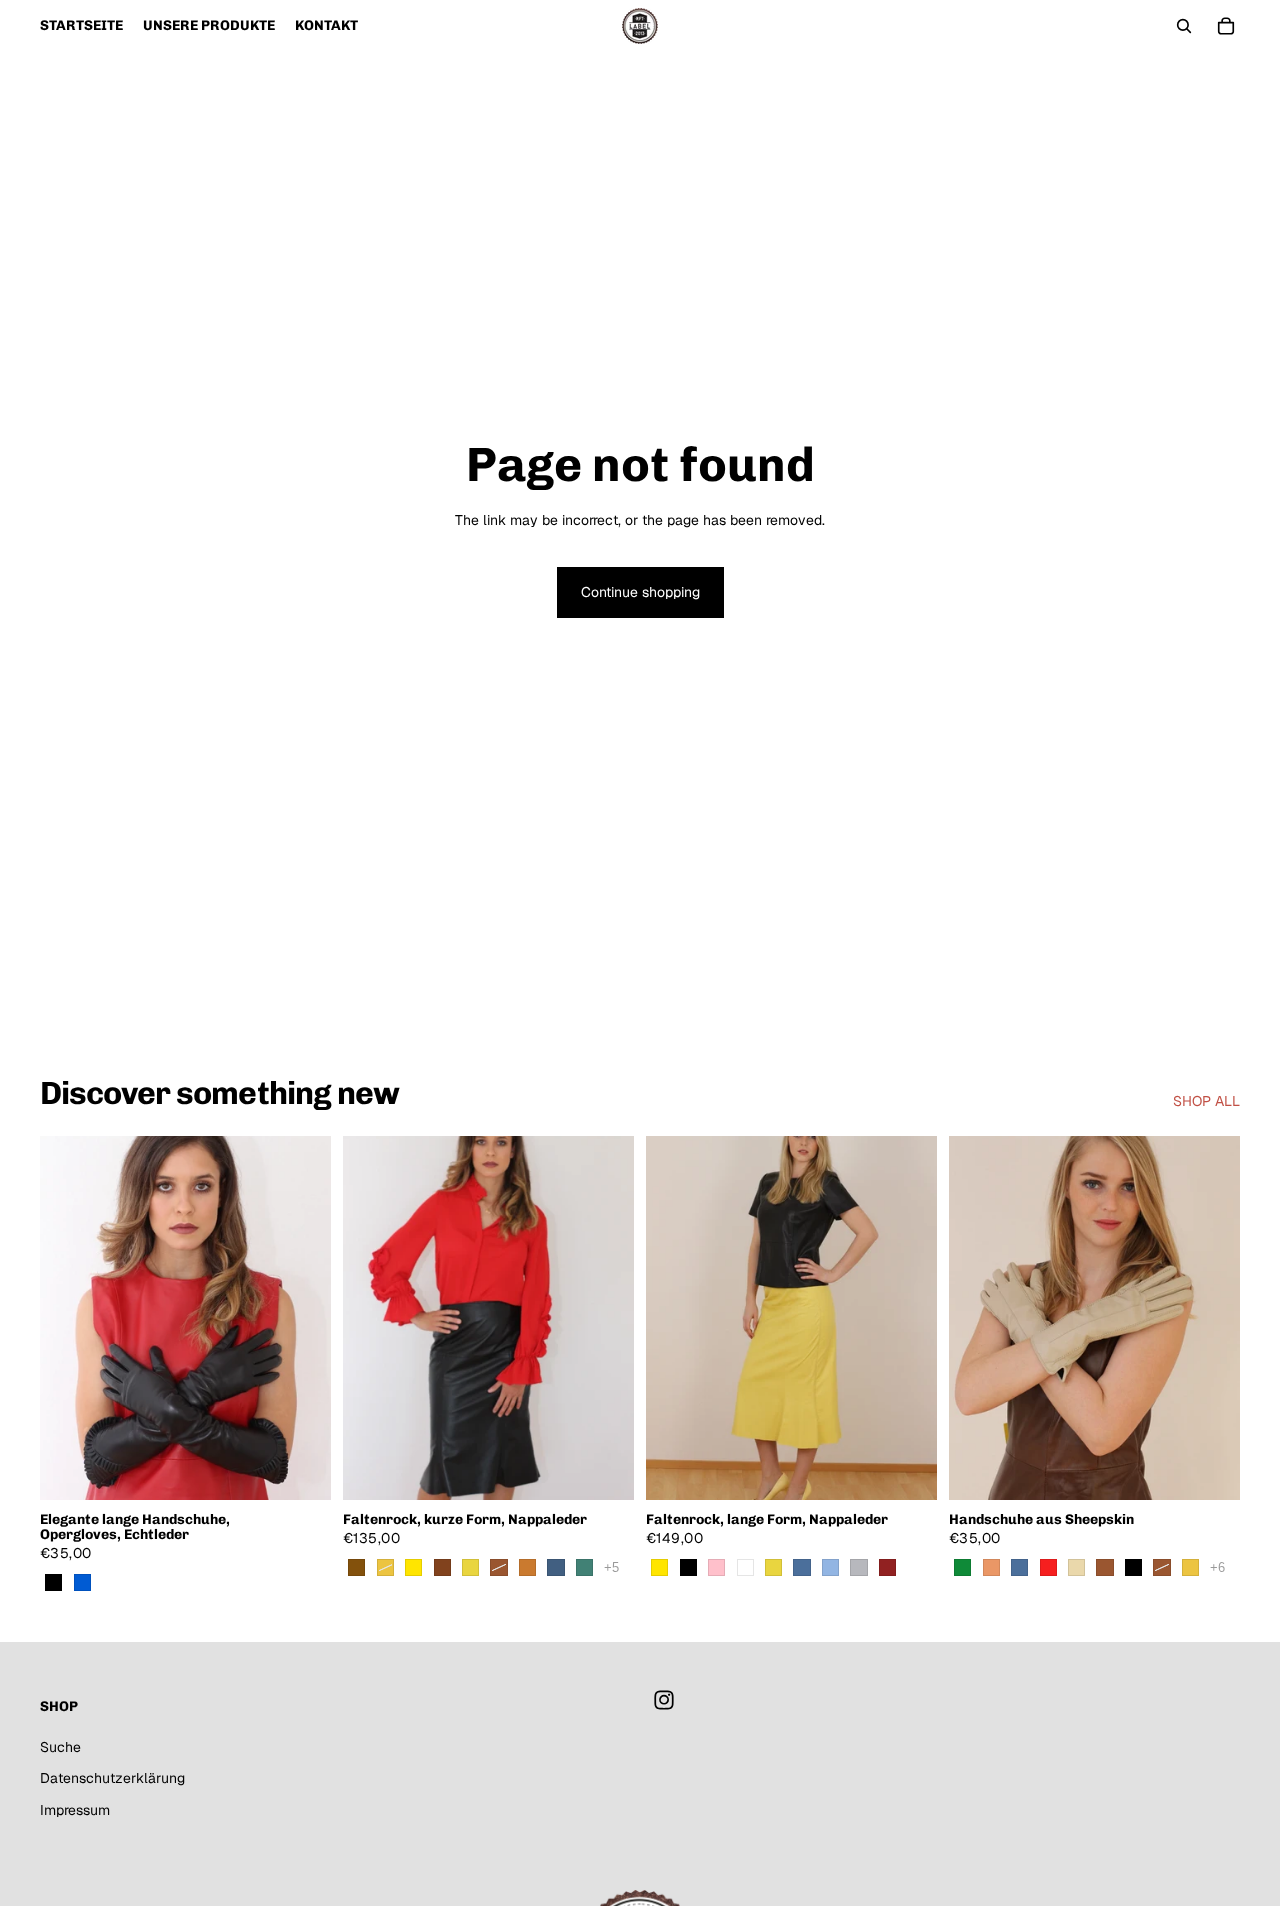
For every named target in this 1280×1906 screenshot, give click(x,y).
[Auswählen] (300, 1469)
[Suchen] (1184, 26)
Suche (60, 1746)
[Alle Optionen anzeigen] (611, 1567)
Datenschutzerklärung (112, 1778)
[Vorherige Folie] (70, 1318)
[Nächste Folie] (301, 1318)
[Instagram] (664, 1700)
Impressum (75, 1810)
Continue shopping (640, 592)
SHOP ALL (1206, 1101)
